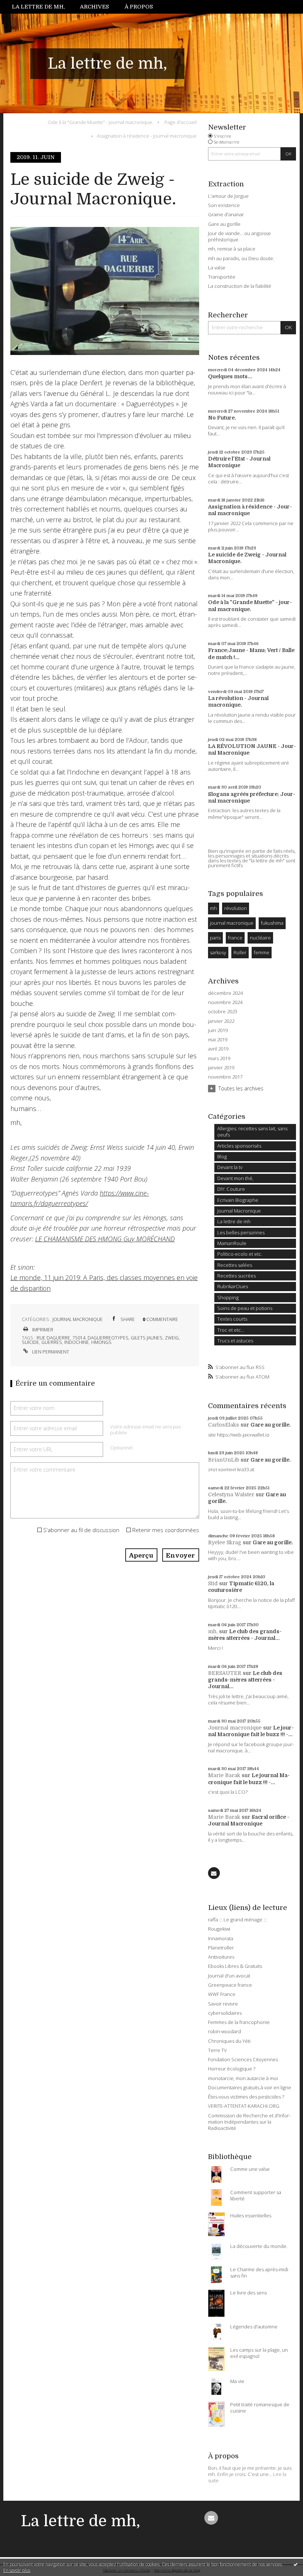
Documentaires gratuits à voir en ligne (250, 2087)
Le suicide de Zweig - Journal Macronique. (93, 189)
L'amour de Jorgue (228, 196)
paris (215, 938)
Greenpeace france (230, 1985)
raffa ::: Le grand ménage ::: (237, 1920)
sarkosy (218, 952)
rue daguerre (53, 1338)
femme (262, 952)
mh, (213, 1631)
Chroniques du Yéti (229, 2041)
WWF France (222, 1994)
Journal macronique (235, 1728)
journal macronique (232, 923)
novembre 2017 (225, 1077)
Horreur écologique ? (232, 2069)
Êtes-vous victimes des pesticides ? (246, 2097)
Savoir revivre (223, 2004)
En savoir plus (17, 2570)
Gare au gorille (224, 224)
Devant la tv (230, 1167)
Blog (222, 1156)
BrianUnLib (224, 1460)
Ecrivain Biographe (238, 1200)
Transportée (222, 277)
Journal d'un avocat (229, 1976)
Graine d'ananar (226, 214)
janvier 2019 (221, 1068)
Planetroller (221, 1948)
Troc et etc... (231, 1330)
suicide (30, 1342)
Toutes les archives (241, 1088)
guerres (52, 1342)
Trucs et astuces (235, 1341)
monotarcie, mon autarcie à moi (243, 2078)
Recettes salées (235, 1265)
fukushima (272, 923)
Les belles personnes (241, 1232)
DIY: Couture (231, 1189)
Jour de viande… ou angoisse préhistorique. (239, 236)
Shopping (228, 1297)
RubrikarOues (233, 1286)
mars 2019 (219, 1058)
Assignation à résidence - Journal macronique (147, 136)
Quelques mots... (230, 376)
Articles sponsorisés (239, 1146)
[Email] (214, 1873)
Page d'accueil (181, 122)
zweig (172, 1338)
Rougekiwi (219, 1929)
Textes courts (232, 1319)
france (235, 938)
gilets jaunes (147, 1338)
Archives (94, 7)
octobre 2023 (223, 1012)
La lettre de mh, (38, 7)
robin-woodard (224, 2031)
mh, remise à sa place (232, 249)
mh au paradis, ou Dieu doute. (241, 258)
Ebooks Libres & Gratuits (235, 1966)
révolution (236, 908)
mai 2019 (218, 1040)
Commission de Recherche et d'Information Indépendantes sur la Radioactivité (249, 2122)
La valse (217, 268)
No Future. (222, 418)
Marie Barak (224, 1775)
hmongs (101, 1342)
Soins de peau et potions (245, 1308)
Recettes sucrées (236, 1276)
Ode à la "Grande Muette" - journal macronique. (101, 122)
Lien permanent (50, 1352)
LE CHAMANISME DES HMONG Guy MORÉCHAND (105, 1239)
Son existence (224, 205)
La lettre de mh (234, 1221)
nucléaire (260, 938)
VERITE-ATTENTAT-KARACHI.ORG (244, 2106)
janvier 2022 (221, 1021)
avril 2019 (218, 1049)
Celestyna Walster (231, 1494)
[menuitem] (42, 7)
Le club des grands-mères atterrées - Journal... (245, 1680)
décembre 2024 (225, 993)
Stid (213, 1583)
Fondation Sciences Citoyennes (243, 2059)
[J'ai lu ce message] (296, 2564)
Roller (240, 952)
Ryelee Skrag (225, 1542)
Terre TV (217, 2050)
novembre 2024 (225, 1002)
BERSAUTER (225, 1673)
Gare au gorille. (271, 1425)
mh (213, 908)
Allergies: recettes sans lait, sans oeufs (252, 1132)
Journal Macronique (78, 1319)
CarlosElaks (224, 1425)
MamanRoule (232, 1243)
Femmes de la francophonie (239, 2022)
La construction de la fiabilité (240, 286)
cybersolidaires (225, 2013)
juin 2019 (218, 1030)
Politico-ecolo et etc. (240, 1254)
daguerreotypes (108, 1338)
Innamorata (221, 1938)
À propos (139, 7)
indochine (77, 1342)
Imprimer (42, 1330)
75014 (79, 1338)
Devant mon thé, (235, 1178)
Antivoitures (221, 1957)
